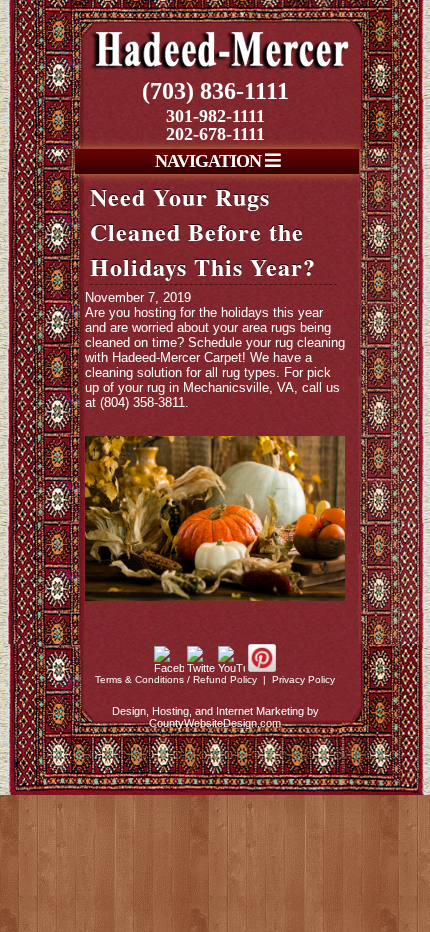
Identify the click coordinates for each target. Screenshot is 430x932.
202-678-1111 (215, 134)
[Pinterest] (262, 668)
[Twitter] (201, 668)
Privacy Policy (303, 679)
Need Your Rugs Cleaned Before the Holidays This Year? (203, 231)
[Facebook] (169, 668)
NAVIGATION (210, 161)
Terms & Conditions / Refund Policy (176, 679)
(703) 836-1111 (215, 91)
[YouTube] (231, 668)
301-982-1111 (215, 116)
